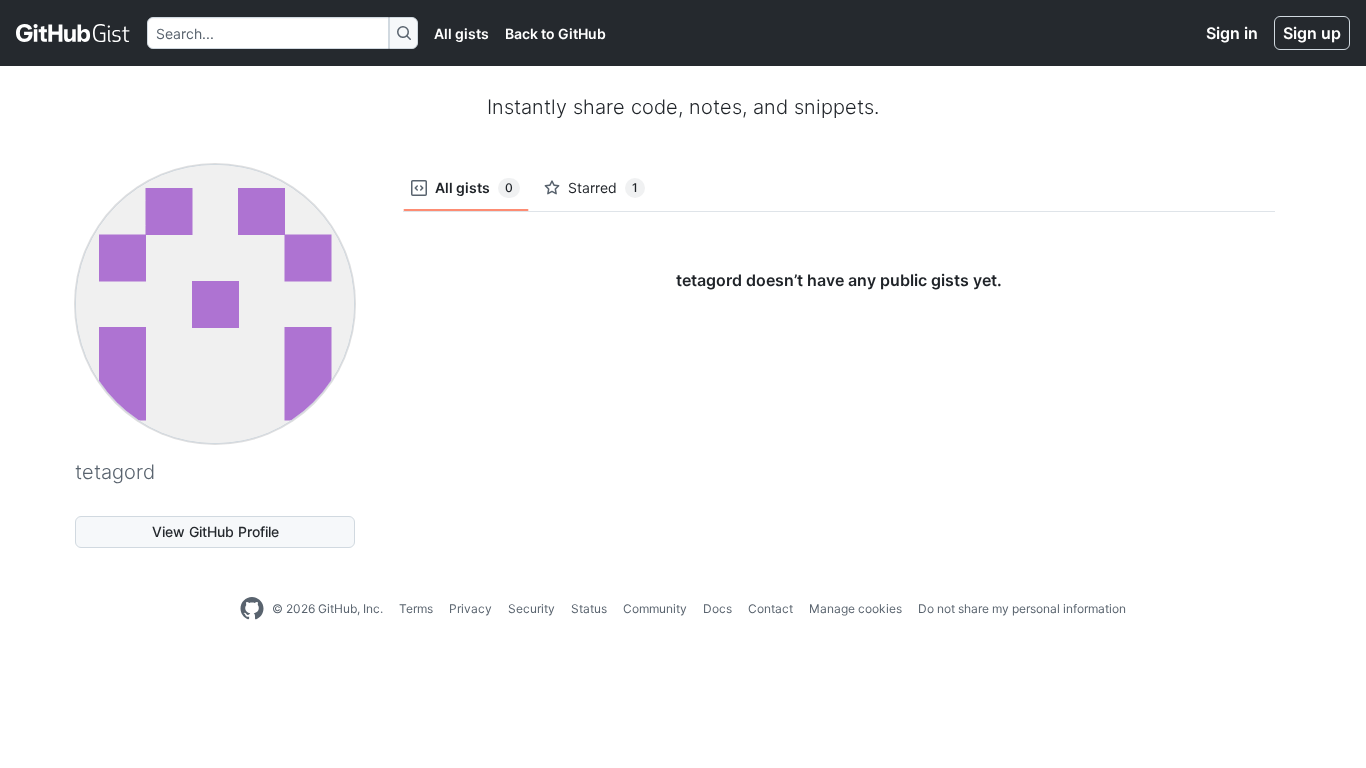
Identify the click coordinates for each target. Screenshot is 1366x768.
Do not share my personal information (1022, 608)
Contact (770, 608)
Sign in (1232, 33)
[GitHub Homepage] (252, 609)
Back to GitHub (555, 33)
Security (531, 608)
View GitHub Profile (215, 531)
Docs (717, 608)
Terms (416, 608)
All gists (461, 33)
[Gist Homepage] (73, 33)
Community (655, 608)
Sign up (1312, 33)
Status (589, 608)
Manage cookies (855, 608)
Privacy (470, 608)
